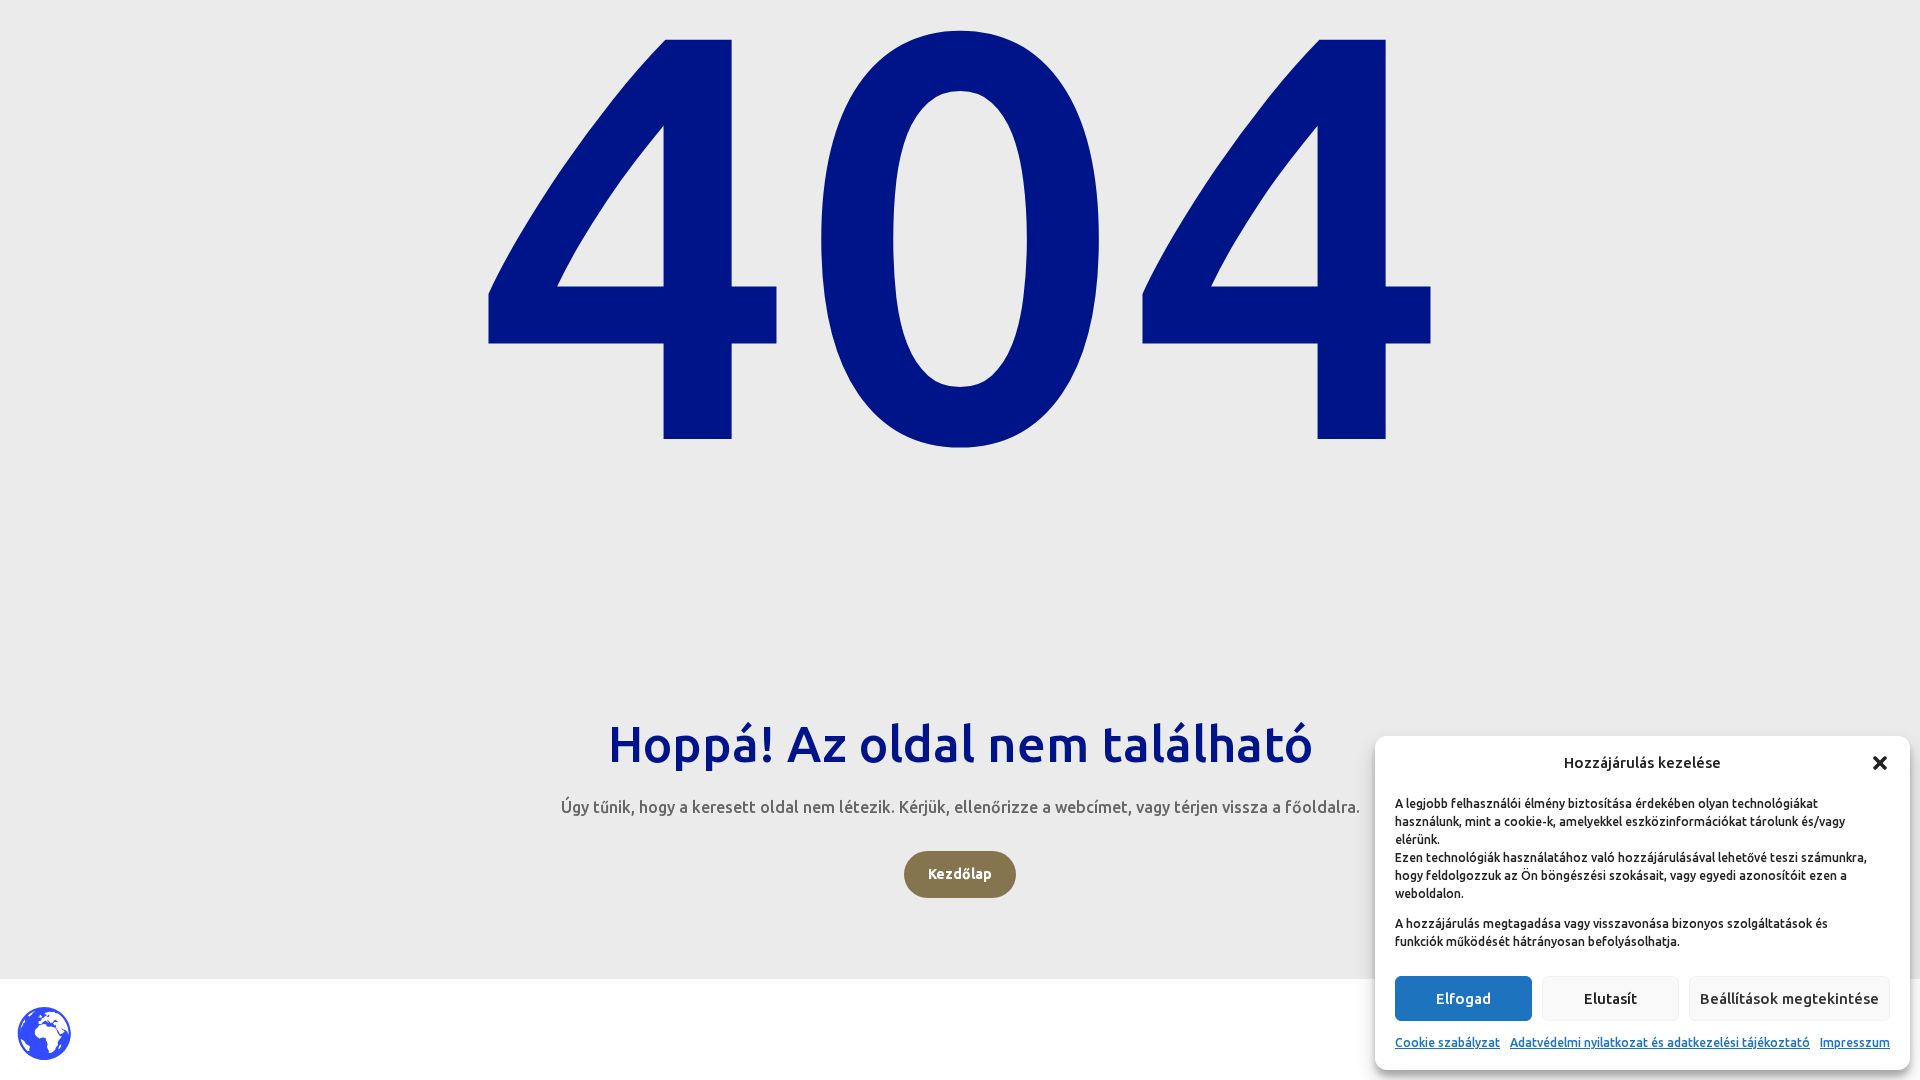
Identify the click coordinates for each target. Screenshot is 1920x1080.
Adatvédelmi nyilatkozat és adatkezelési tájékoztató (1660, 1042)
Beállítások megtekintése (1789, 998)
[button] (1880, 763)
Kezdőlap (960, 874)
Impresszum (1855, 1042)
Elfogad (1463, 998)
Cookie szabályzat (1447, 1042)
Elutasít (1610, 998)
